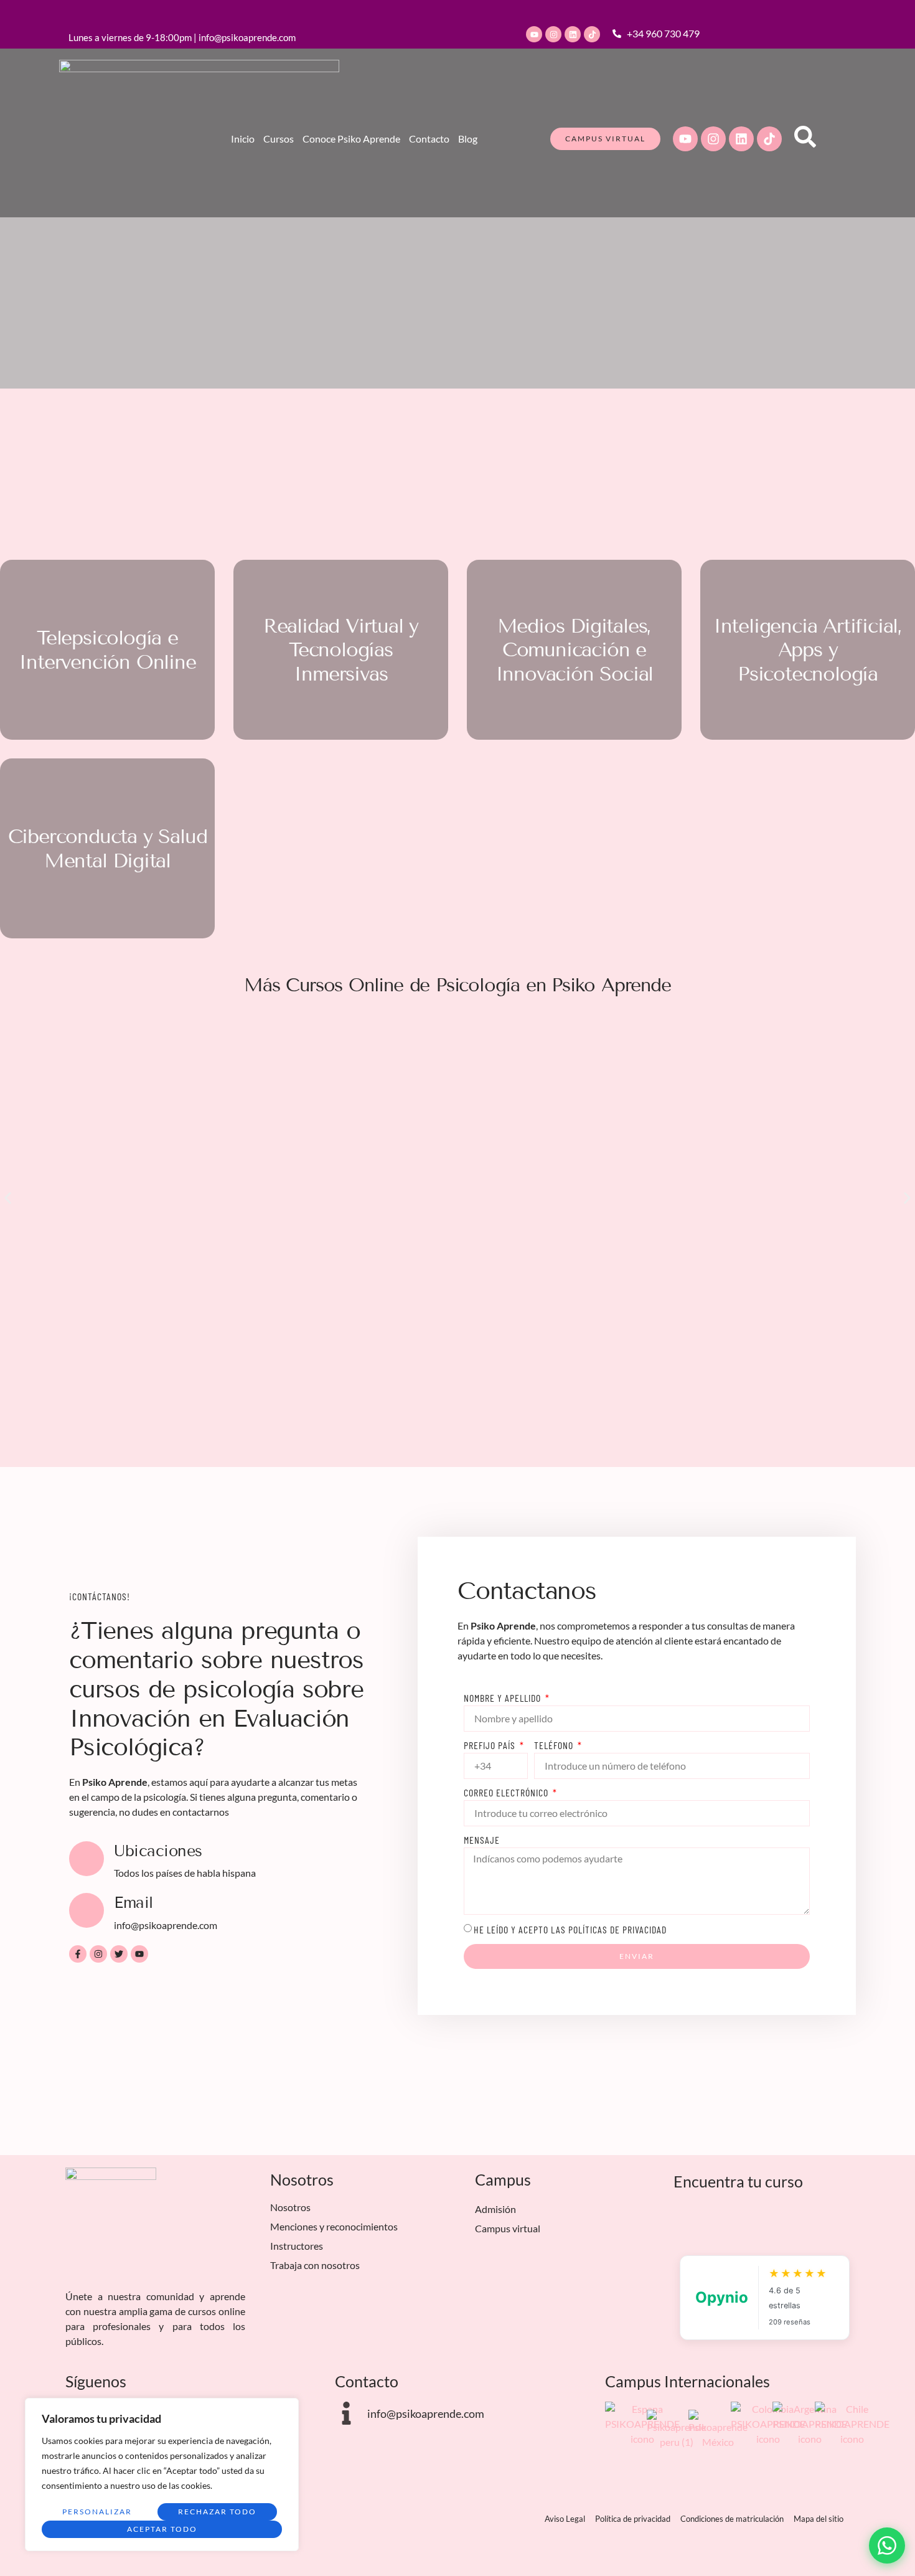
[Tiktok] (592, 34)
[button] (8, 1198)
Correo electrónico (507, 1792)
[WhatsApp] (887, 2545)
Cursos (279, 139)
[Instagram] (553, 34)
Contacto (429, 139)
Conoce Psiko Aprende (351, 139)
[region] (162, 2475)
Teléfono (555, 1745)
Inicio (243, 139)
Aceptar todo (162, 2529)
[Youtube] (534, 34)
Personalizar (97, 2512)
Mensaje (482, 1840)
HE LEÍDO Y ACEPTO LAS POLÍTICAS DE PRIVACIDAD (570, 1929)
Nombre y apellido (504, 1698)
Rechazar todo (217, 2512)
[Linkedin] (573, 34)
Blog (468, 139)
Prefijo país (491, 1745)
